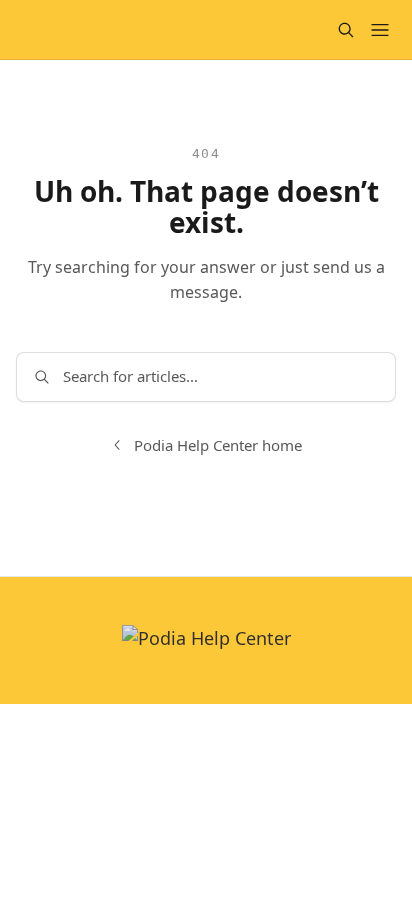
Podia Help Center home (218, 445)
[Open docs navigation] (380, 30)
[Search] (346, 30)
